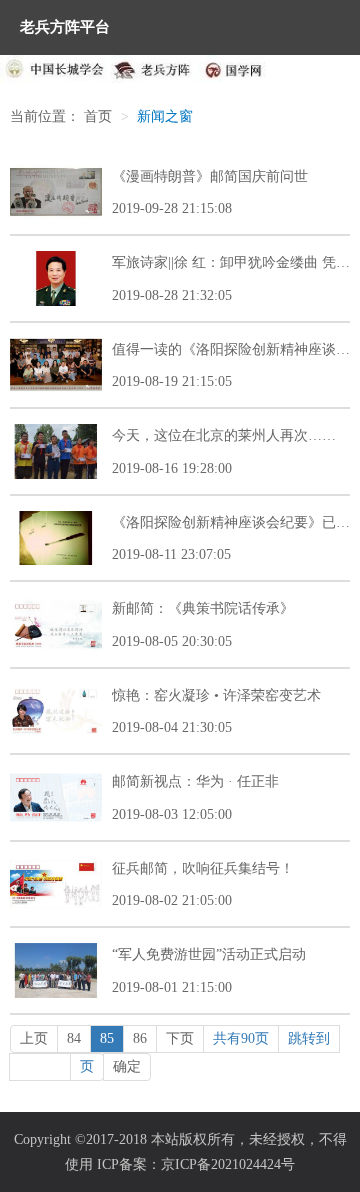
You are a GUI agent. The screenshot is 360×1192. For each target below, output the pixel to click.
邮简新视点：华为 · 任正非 (195, 781)
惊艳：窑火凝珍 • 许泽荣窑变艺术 (216, 695)
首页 (98, 116)
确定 (127, 1066)
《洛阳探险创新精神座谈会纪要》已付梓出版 (231, 522)
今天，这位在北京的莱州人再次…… (224, 435)
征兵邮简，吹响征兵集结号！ (203, 868)
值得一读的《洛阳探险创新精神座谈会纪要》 (231, 349)
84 (74, 1038)
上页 (34, 1038)
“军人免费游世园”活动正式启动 (209, 954)
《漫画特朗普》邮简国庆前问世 (210, 176)
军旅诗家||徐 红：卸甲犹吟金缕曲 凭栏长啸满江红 (231, 262)
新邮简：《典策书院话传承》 (203, 608)
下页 (180, 1038)
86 (140, 1038)
